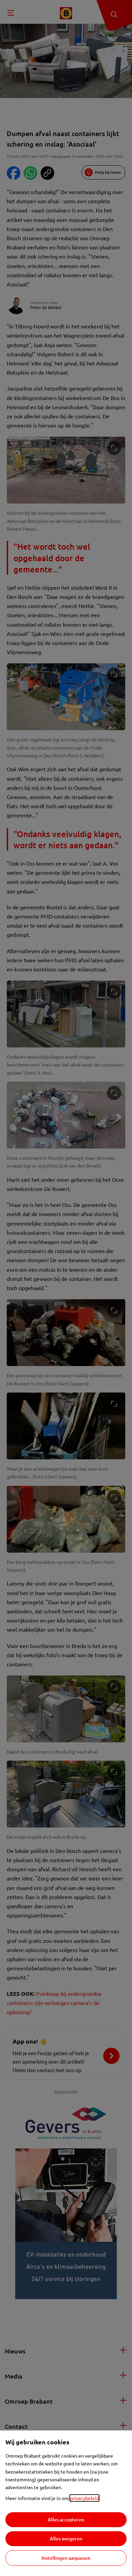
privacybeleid (84, 2498)
